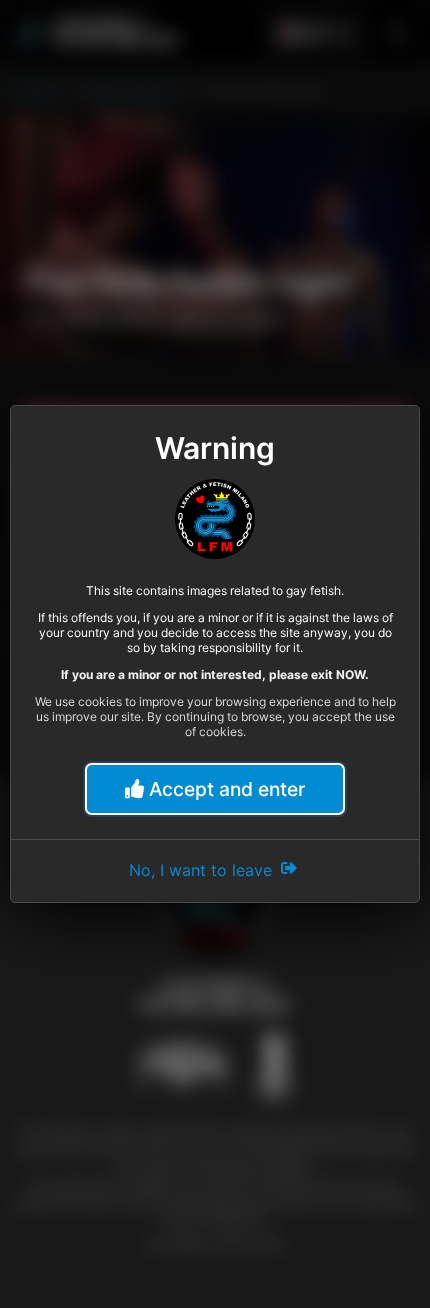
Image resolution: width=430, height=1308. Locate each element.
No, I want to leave (203, 870)
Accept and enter (224, 789)
